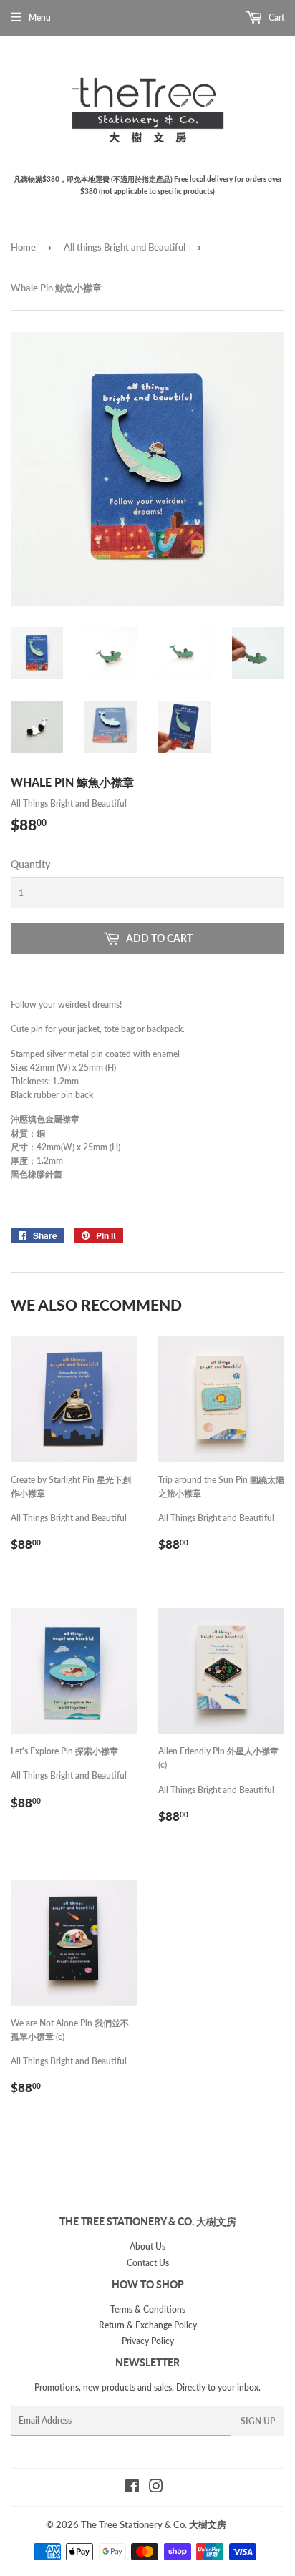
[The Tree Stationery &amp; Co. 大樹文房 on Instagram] (156, 2488)
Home (23, 247)
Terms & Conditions (148, 2309)
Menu (40, 18)
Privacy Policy (148, 2341)
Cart (275, 18)
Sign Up (258, 2421)
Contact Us (148, 2263)
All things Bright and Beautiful (125, 247)
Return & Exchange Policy (148, 2325)
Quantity (30, 864)
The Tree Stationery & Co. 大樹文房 (154, 2524)
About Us (147, 2246)
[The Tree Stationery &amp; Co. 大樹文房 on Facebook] (132, 2488)
